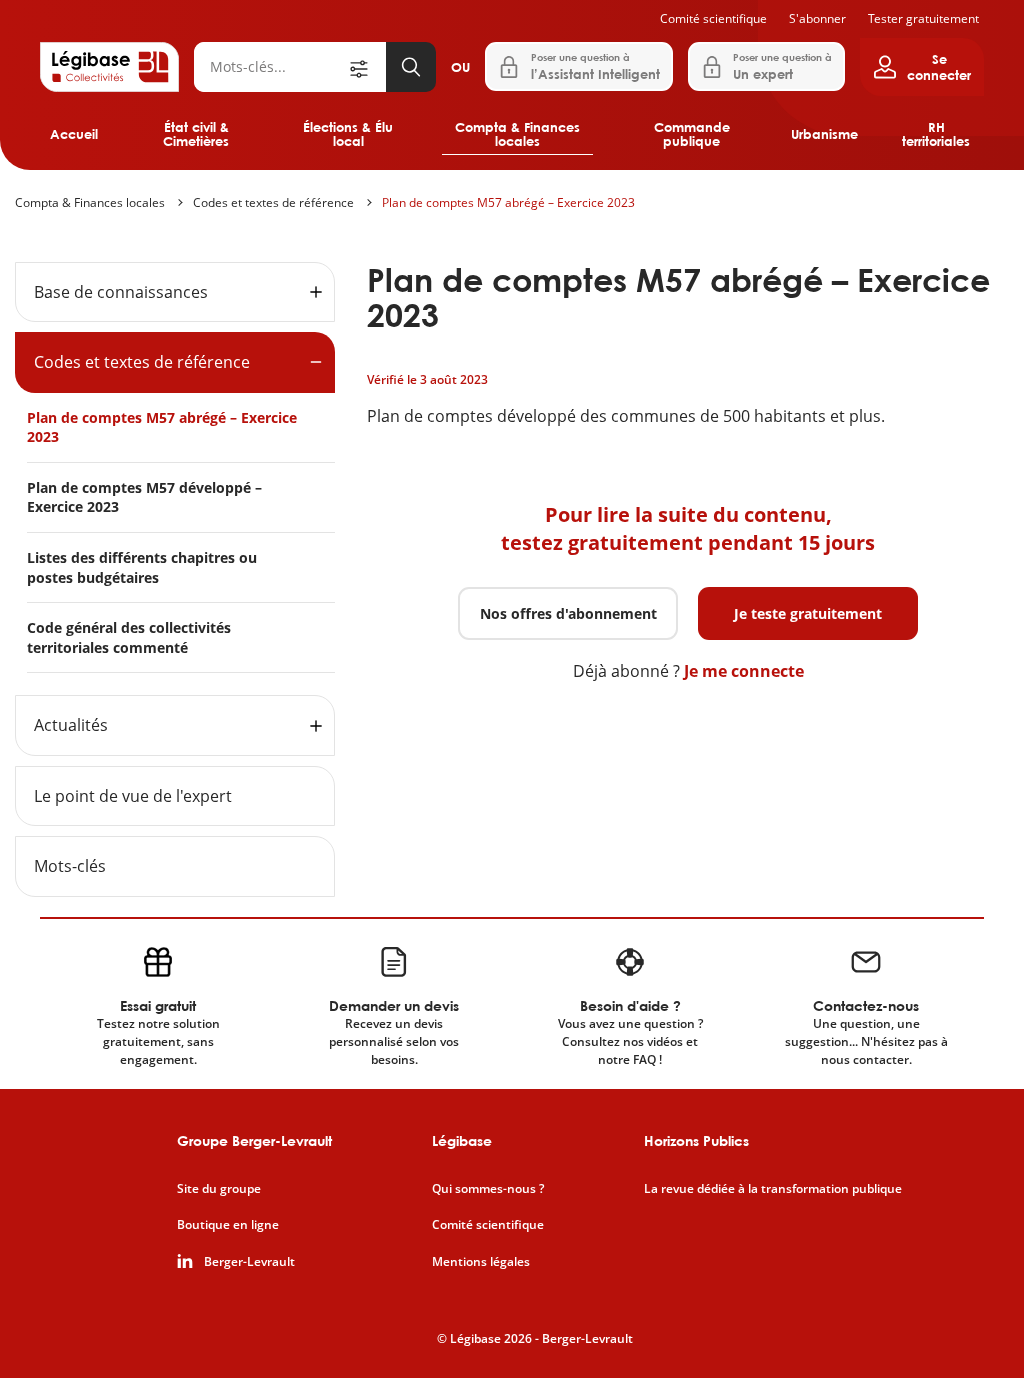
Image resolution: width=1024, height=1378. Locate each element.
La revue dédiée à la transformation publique (773, 1189)
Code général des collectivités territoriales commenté (129, 637)
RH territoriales (936, 134)
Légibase (462, 1140)
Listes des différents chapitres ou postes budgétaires (142, 567)
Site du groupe (219, 1189)
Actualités (71, 725)
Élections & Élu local (348, 134)
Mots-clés (70, 866)
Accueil (74, 134)
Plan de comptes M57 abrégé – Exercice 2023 (508, 202)
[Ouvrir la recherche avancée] (366, 67)
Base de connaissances (121, 292)
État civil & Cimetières (196, 134)
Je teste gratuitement (808, 613)
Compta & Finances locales (517, 134)
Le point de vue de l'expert (133, 796)
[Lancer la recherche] (411, 67)
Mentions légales (481, 1262)
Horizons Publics (696, 1140)
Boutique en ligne (228, 1225)
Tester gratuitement (923, 18)
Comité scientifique (713, 18)
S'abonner (817, 18)
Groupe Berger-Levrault (254, 1140)
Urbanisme (824, 134)
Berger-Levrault (249, 1262)
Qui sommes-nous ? (488, 1189)
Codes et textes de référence (273, 202)
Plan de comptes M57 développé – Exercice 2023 (144, 497)
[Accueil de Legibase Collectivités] (109, 67)
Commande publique (692, 134)
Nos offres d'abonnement (568, 613)
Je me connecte (744, 671)
